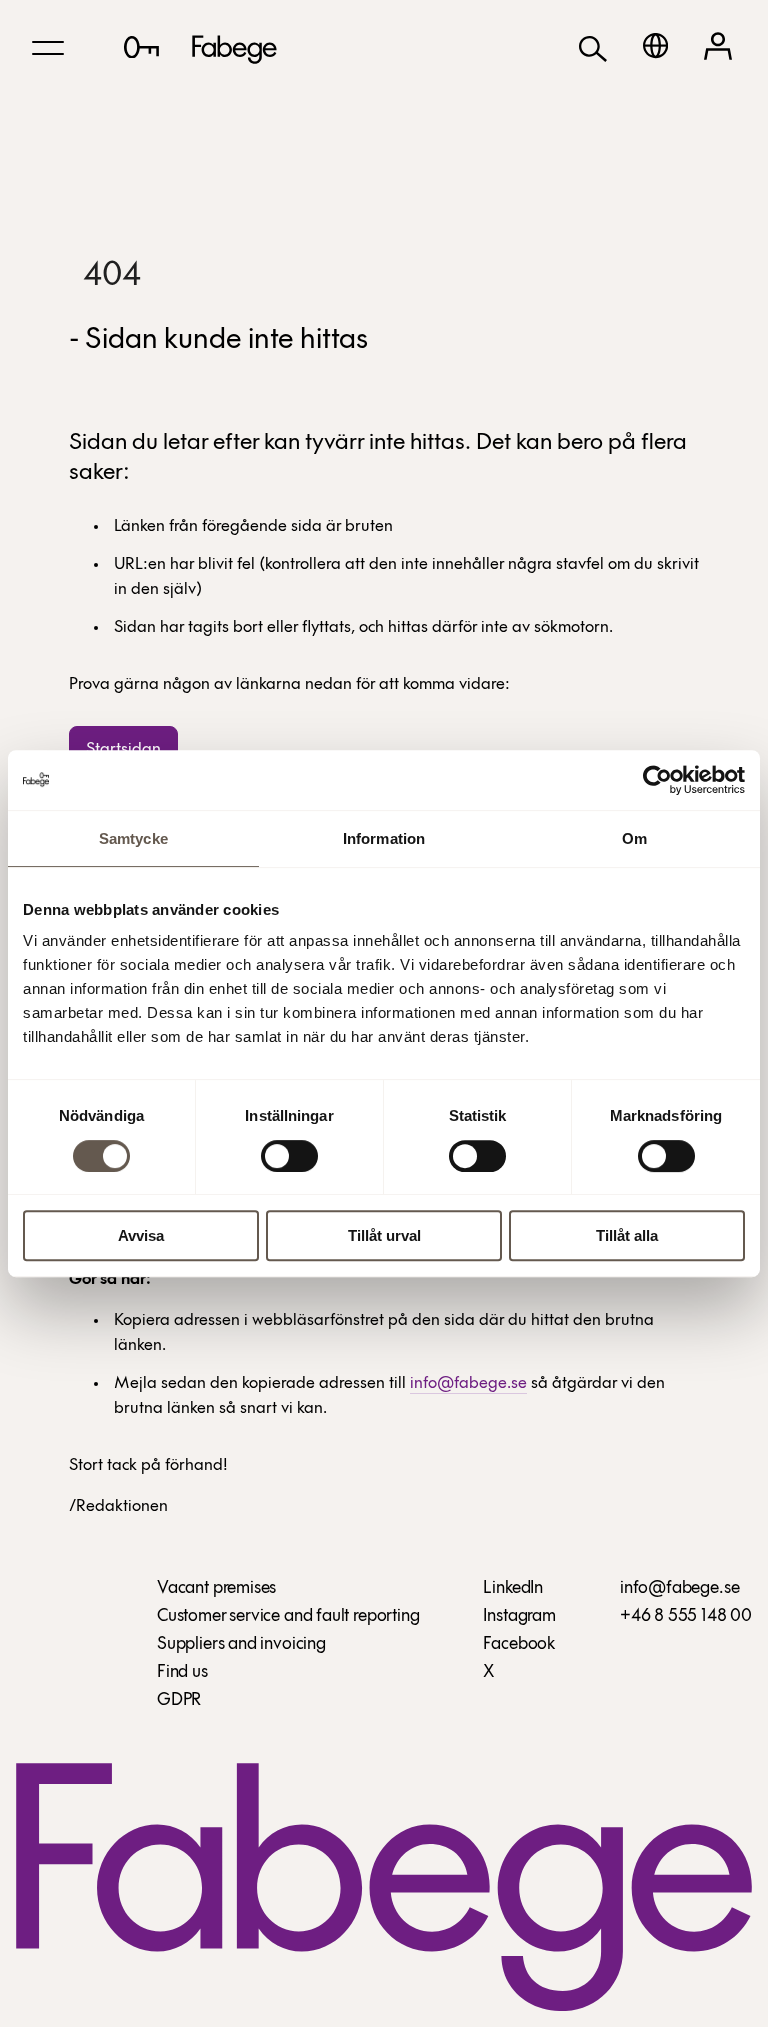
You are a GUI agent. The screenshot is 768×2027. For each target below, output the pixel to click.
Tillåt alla (627, 1235)
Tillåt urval (384, 1235)
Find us (182, 1673)
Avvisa (141, 1235)
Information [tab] (384, 838)
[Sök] (593, 47)
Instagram (519, 1617)
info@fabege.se (468, 1383)
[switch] (289, 1156)
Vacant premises (216, 1589)
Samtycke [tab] (133, 838)
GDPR (179, 1701)
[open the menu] (48, 48)
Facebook (519, 1645)
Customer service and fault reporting (288, 1617)
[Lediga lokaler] (141, 47)
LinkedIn (513, 1589)
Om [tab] (634, 838)
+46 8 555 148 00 (686, 1617)
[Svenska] (655, 45)
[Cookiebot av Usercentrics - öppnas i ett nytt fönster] (657, 780)
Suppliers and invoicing (241, 1645)
